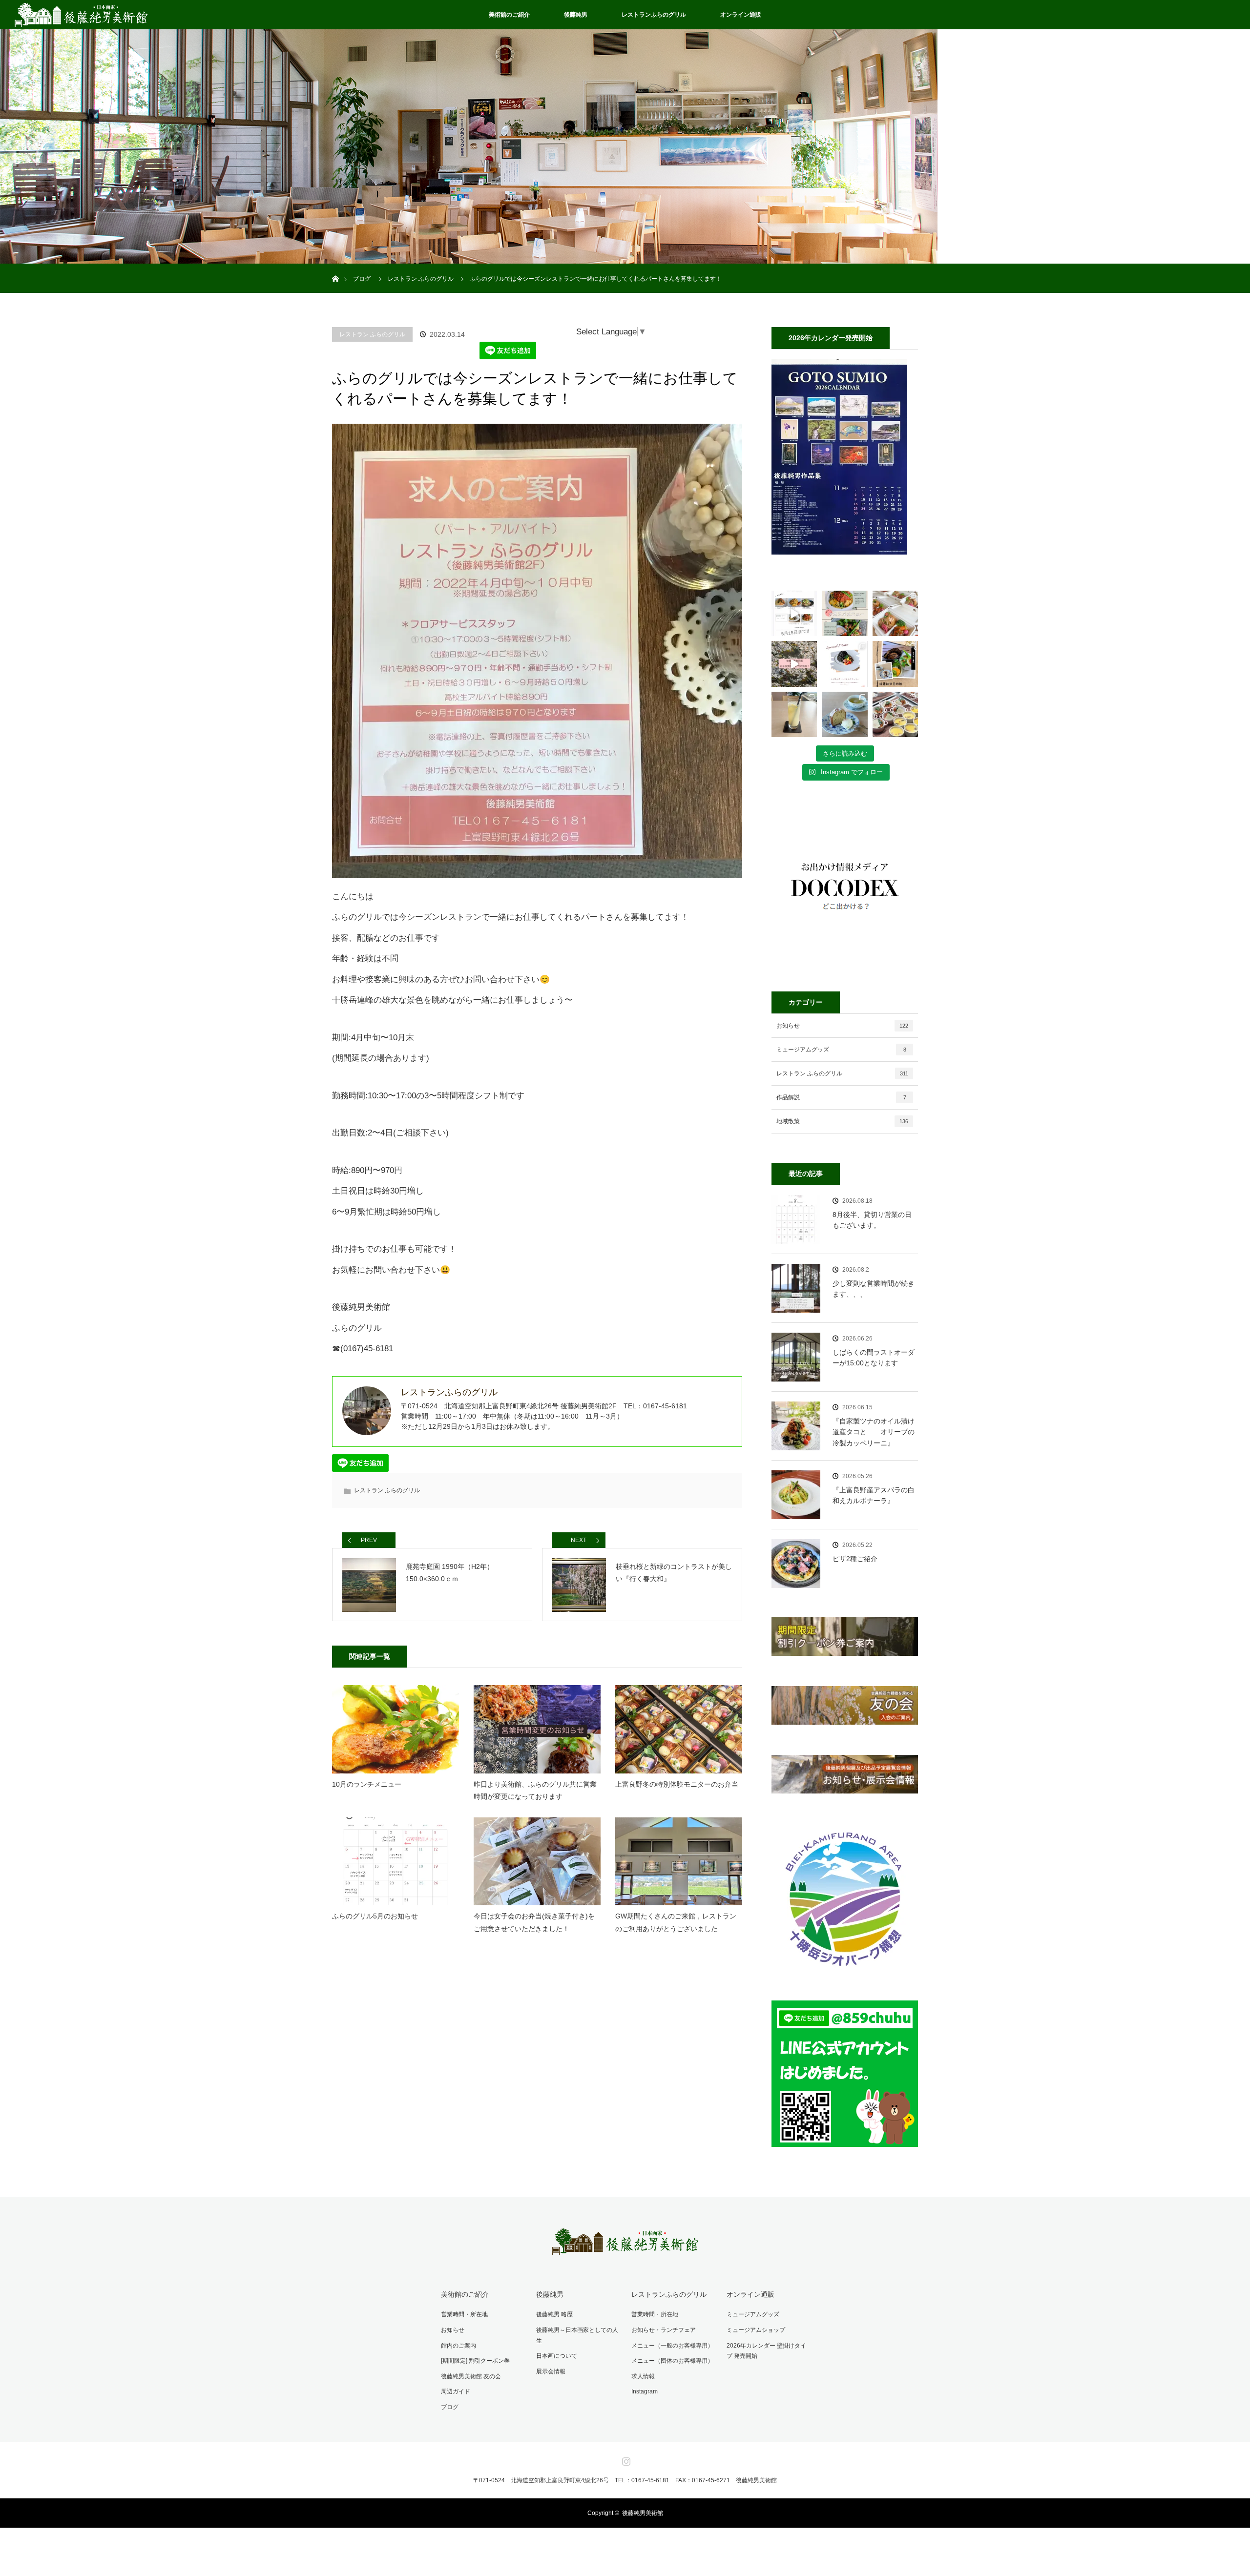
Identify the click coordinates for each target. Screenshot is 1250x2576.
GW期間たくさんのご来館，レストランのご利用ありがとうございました (676, 1922)
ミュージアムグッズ (841, 1050)
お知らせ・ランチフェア (664, 2330)
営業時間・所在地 (464, 2314)
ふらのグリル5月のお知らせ (375, 1916)
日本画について (557, 2356)
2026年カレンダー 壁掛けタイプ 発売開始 (766, 2351)
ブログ (450, 2407)
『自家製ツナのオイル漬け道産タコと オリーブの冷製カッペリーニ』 (874, 1432)
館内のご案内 (458, 2346)
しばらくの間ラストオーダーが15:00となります (874, 1358)
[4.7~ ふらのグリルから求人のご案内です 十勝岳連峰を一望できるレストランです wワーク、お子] (895, 664)
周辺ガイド (456, 2391)
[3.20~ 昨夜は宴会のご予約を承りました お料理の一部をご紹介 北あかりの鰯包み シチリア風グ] (895, 714)
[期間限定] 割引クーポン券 (475, 2361)
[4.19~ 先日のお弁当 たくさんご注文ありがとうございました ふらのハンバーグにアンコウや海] (895, 613)
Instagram (645, 2391)
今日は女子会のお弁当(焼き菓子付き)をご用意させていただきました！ (534, 1922)
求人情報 (643, 2376)
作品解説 (841, 1097)
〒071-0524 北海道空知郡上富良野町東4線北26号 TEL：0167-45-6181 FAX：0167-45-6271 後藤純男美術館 (625, 2480)
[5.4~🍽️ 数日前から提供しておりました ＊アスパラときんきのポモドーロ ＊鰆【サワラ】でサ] (844, 613)
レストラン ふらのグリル (372, 334)
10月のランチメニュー (367, 1784)
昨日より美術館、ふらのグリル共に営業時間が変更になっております (535, 1790)
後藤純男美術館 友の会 (471, 2376)
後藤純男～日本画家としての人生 (577, 2335)
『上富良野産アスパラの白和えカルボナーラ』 (874, 1495)
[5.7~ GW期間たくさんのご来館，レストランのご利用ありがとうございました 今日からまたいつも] (794, 613)
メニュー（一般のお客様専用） (672, 2346)
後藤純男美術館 (643, 2513)
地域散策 (842, 1121)
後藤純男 (576, 15)
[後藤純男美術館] (625, 2248)
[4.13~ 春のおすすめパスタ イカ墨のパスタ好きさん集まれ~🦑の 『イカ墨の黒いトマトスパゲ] (844, 664)
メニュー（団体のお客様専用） (672, 2361)
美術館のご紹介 (509, 15)
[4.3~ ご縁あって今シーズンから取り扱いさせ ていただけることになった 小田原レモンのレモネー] (794, 714)
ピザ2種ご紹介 (855, 1559)
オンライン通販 (741, 15)
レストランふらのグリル (654, 15)
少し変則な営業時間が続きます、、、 (874, 1289)
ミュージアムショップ (756, 2330)
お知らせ (842, 1026)
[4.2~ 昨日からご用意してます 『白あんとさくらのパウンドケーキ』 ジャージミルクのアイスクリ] (844, 714)
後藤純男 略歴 (554, 2314)
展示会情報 (551, 2371)
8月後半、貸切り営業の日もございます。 (872, 1220)
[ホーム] (335, 267)
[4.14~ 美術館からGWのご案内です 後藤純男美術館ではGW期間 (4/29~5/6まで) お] (794, 664)
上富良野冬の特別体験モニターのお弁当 (677, 1784)
